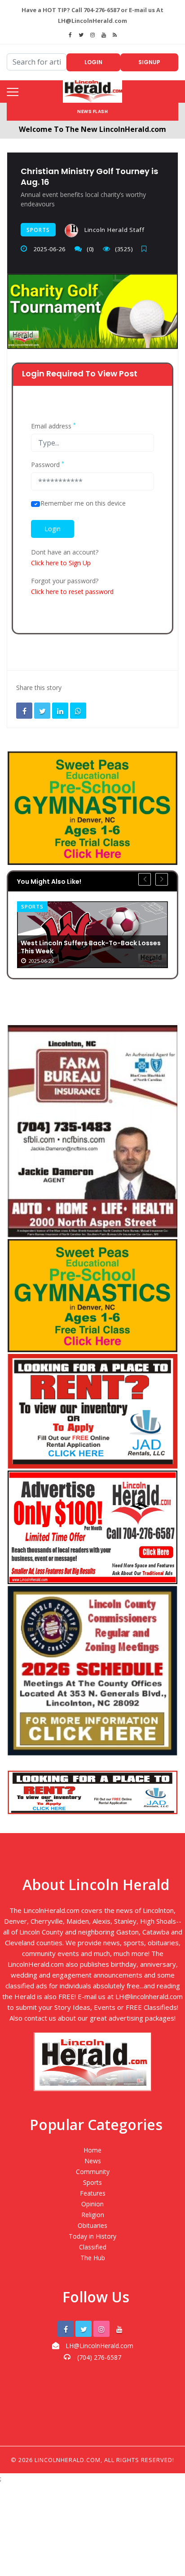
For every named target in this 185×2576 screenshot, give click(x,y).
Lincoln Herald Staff (114, 230)
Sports (38, 230)
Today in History (92, 2236)
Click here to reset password (72, 592)
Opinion (92, 2204)
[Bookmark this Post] (146, 249)
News (41, 906)
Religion (93, 2215)
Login (93, 62)
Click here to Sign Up (61, 563)
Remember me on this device (83, 503)
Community (93, 2172)
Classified (93, 2247)
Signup (149, 62)
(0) (90, 249)
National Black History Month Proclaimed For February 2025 (101, 947)
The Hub (93, 2258)
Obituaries (92, 2225)
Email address (53, 426)
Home (92, 2150)
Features (93, 2193)
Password (48, 465)
